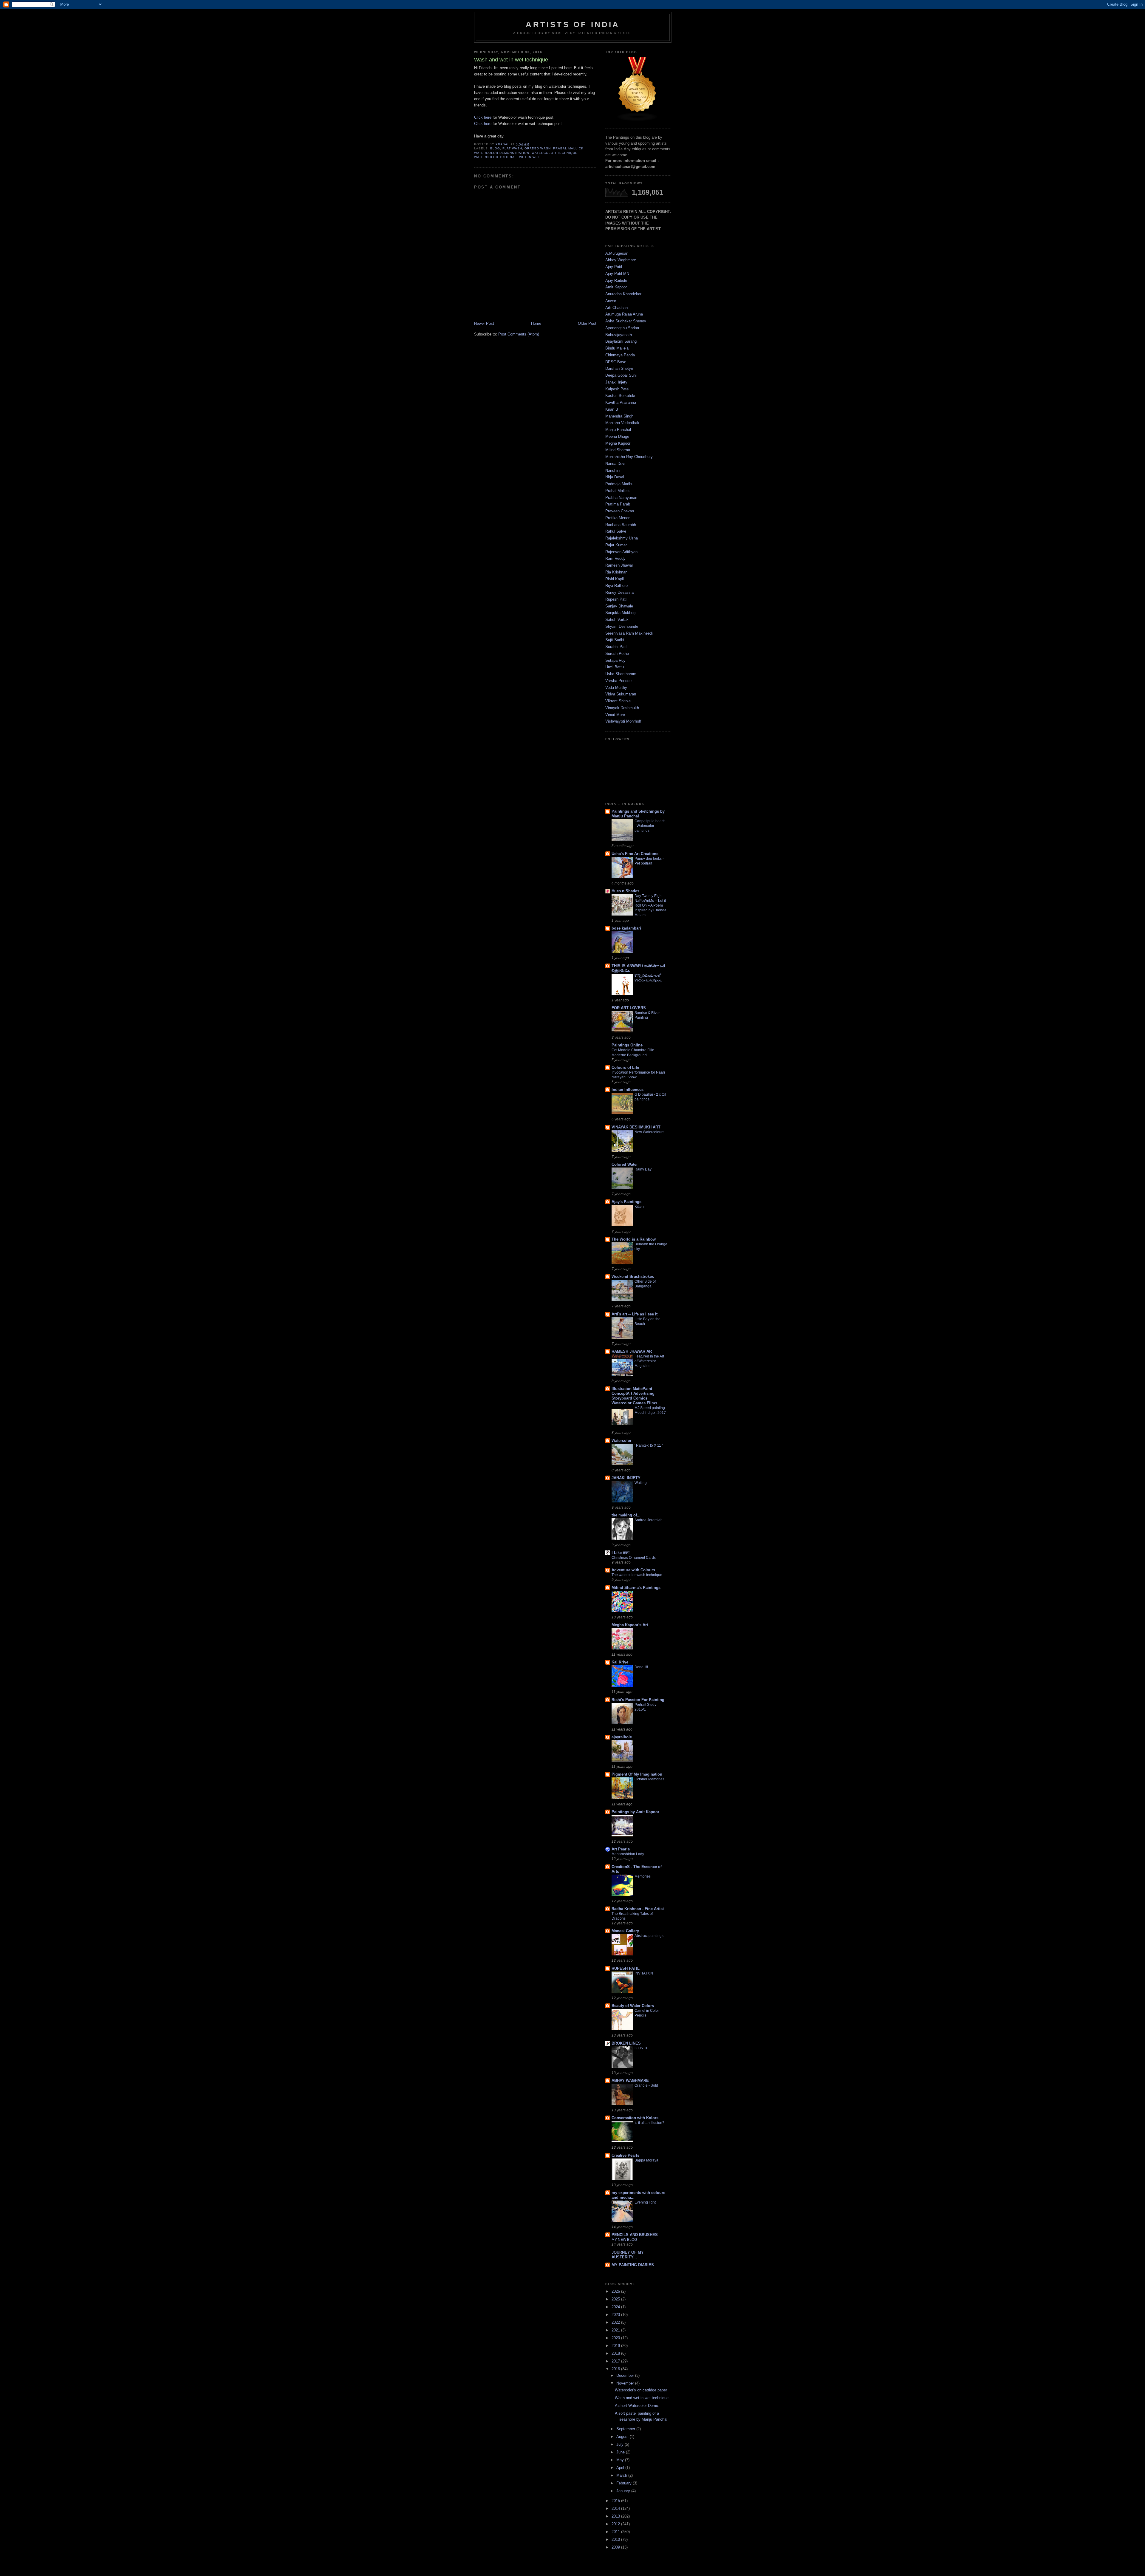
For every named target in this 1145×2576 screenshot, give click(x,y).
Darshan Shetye (619, 368)
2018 (616, 2353)
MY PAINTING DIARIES (633, 2265)
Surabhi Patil (616, 647)
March (622, 2475)
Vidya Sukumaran (621, 694)
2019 (616, 2346)
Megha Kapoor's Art (630, 1625)
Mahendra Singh (619, 416)
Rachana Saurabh (621, 525)
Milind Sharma (618, 450)
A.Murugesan (617, 253)
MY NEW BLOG (624, 2240)
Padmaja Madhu (619, 484)
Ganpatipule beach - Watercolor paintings (650, 826)
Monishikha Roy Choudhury (629, 457)
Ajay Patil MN (617, 274)
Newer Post (484, 323)
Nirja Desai (615, 477)
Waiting (641, 1483)
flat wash (512, 148)
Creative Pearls (625, 2155)
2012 (616, 2524)
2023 (616, 2315)
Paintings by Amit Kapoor (635, 1812)
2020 (616, 2338)
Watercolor (622, 1441)
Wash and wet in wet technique (642, 2398)
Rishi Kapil (615, 579)
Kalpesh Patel (617, 389)
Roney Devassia (619, 592)
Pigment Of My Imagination (637, 1774)
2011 (616, 2532)
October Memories (649, 1779)
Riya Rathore (616, 586)
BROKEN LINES (626, 2043)
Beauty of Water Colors (633, 2006)
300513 (641, 2048)
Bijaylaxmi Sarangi (621, 341)
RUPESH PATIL (626, 1968)
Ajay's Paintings (626, 1202)
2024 (616, 2307)
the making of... (626, 1515)
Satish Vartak (617, 620)
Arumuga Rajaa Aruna (624, 314)
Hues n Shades (625, 891)
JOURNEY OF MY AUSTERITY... (628, 2255)
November (626, 2383)
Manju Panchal (618, 430)
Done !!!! (641, 1667)
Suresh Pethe (617, 654)
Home (536, 323)
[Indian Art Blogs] (638, 120)
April (621, 2468)
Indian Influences (628, 1090)
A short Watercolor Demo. (637, 2406)
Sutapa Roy (615, 660)
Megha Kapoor (618, 443)
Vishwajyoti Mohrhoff (623, 721)
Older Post (587, 323)
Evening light (645, 2202)
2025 (616, 2299)
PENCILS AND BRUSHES (635, 2235)
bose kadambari (626, 928)
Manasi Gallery (625, 1931)
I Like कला (621, 1553)
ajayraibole (622, 1737)
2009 (616, 2547)
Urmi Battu (615, 667)
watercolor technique (554, 153)
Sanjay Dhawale (619, 606)
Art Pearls (621, 1849)
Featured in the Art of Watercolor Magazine (649, 1361)
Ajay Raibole (616, 280)
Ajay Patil (614, 267)
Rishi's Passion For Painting (638, 1700)
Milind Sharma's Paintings (636, 1588)
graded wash (537, 148)
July (621, 2444)
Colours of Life (625, 1067)
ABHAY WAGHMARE (630, 2081)
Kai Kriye (620, 1662)
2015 (616, 2501)
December (626, 2375)
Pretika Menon (618, 518)
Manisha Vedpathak (622, 423)
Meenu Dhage (617, 436)
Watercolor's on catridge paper (641, 2390)
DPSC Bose (616, 362)
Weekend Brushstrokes (633, 1277)
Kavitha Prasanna (621, 402)
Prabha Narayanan (621, 498)
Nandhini (613, 470)
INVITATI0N (644, 1973)
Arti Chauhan (616, 308)
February (625, 2483)
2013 (616, 2516)
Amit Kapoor (616, 287)
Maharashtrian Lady (628, 1854)
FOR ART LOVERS (629, 1008)
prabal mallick (568, 148)
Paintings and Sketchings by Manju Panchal (638, 814)
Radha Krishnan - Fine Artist (638, 1909)
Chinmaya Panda (620, 355)
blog (495, 148)
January (624, 2491)
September (626, 2429)
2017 (616, 2361)
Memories (643, 1876)
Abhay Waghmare (621, 260)
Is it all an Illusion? (649, 2123)
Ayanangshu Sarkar (622, 328)
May (621, 2460)
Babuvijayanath (619, 335)
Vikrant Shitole (618, 701)
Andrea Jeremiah (649, 1520)
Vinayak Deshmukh (622, 708)
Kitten (639, 1207)
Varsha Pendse (618, 681)
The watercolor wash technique (637, 1575)
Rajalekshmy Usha (622, 538)
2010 (616, 2539)
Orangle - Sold (646, 2085)
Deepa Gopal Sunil (621, 375)
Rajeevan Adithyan (621, 552)
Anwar (611, 301)
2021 (616, 2330)
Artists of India (573, 24)
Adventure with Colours (633, 1570)
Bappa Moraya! (647, 2160)
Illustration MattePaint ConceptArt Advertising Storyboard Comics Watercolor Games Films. (635, 1396)
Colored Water (625, 1164)
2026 (616, 2291)
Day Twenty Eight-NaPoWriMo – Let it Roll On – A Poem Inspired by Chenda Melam (650, 905)
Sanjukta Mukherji (621, 613)
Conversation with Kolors (635, 2118)
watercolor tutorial (495, 157)
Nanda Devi (615, 464)
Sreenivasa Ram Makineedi (629, 633)
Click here (483, 117)
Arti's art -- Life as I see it (635, 1314)
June (621, 2452)
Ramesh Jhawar (619, 565)
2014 (616, 2508)
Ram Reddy (615, 558)
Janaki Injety (616, 382)
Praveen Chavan (620, 511)
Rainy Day (643, 1169)
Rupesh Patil (616, 599)
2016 (616, 2369)
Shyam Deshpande (622, 626)
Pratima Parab (618, 504)
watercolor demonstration (502, 153)
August (623, 2437)
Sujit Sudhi (615, 640)
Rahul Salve (616, 531)
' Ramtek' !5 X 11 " (649, 1445)
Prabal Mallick (618, 491)
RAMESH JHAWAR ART (633, 1351)
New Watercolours (649, 1132)
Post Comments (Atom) (519, 334)
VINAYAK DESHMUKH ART (636, 1127)
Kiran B (612, 409)
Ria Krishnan (616, 572)
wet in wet (530, 157)
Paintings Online (627, 1045)
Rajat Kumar (616, 545)
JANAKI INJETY (626, 1478)
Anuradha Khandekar (623, 294)
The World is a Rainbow (634, 1239)
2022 (616, 2322)
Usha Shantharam (621, 674)
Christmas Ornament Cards (634, 1558)
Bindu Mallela (617, 348)
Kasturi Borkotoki (620, 396)
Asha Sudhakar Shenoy (626, 321)
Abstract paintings (649, 1936)
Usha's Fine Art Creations (635, 854)
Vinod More (615, 715)
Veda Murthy (616, 688)
